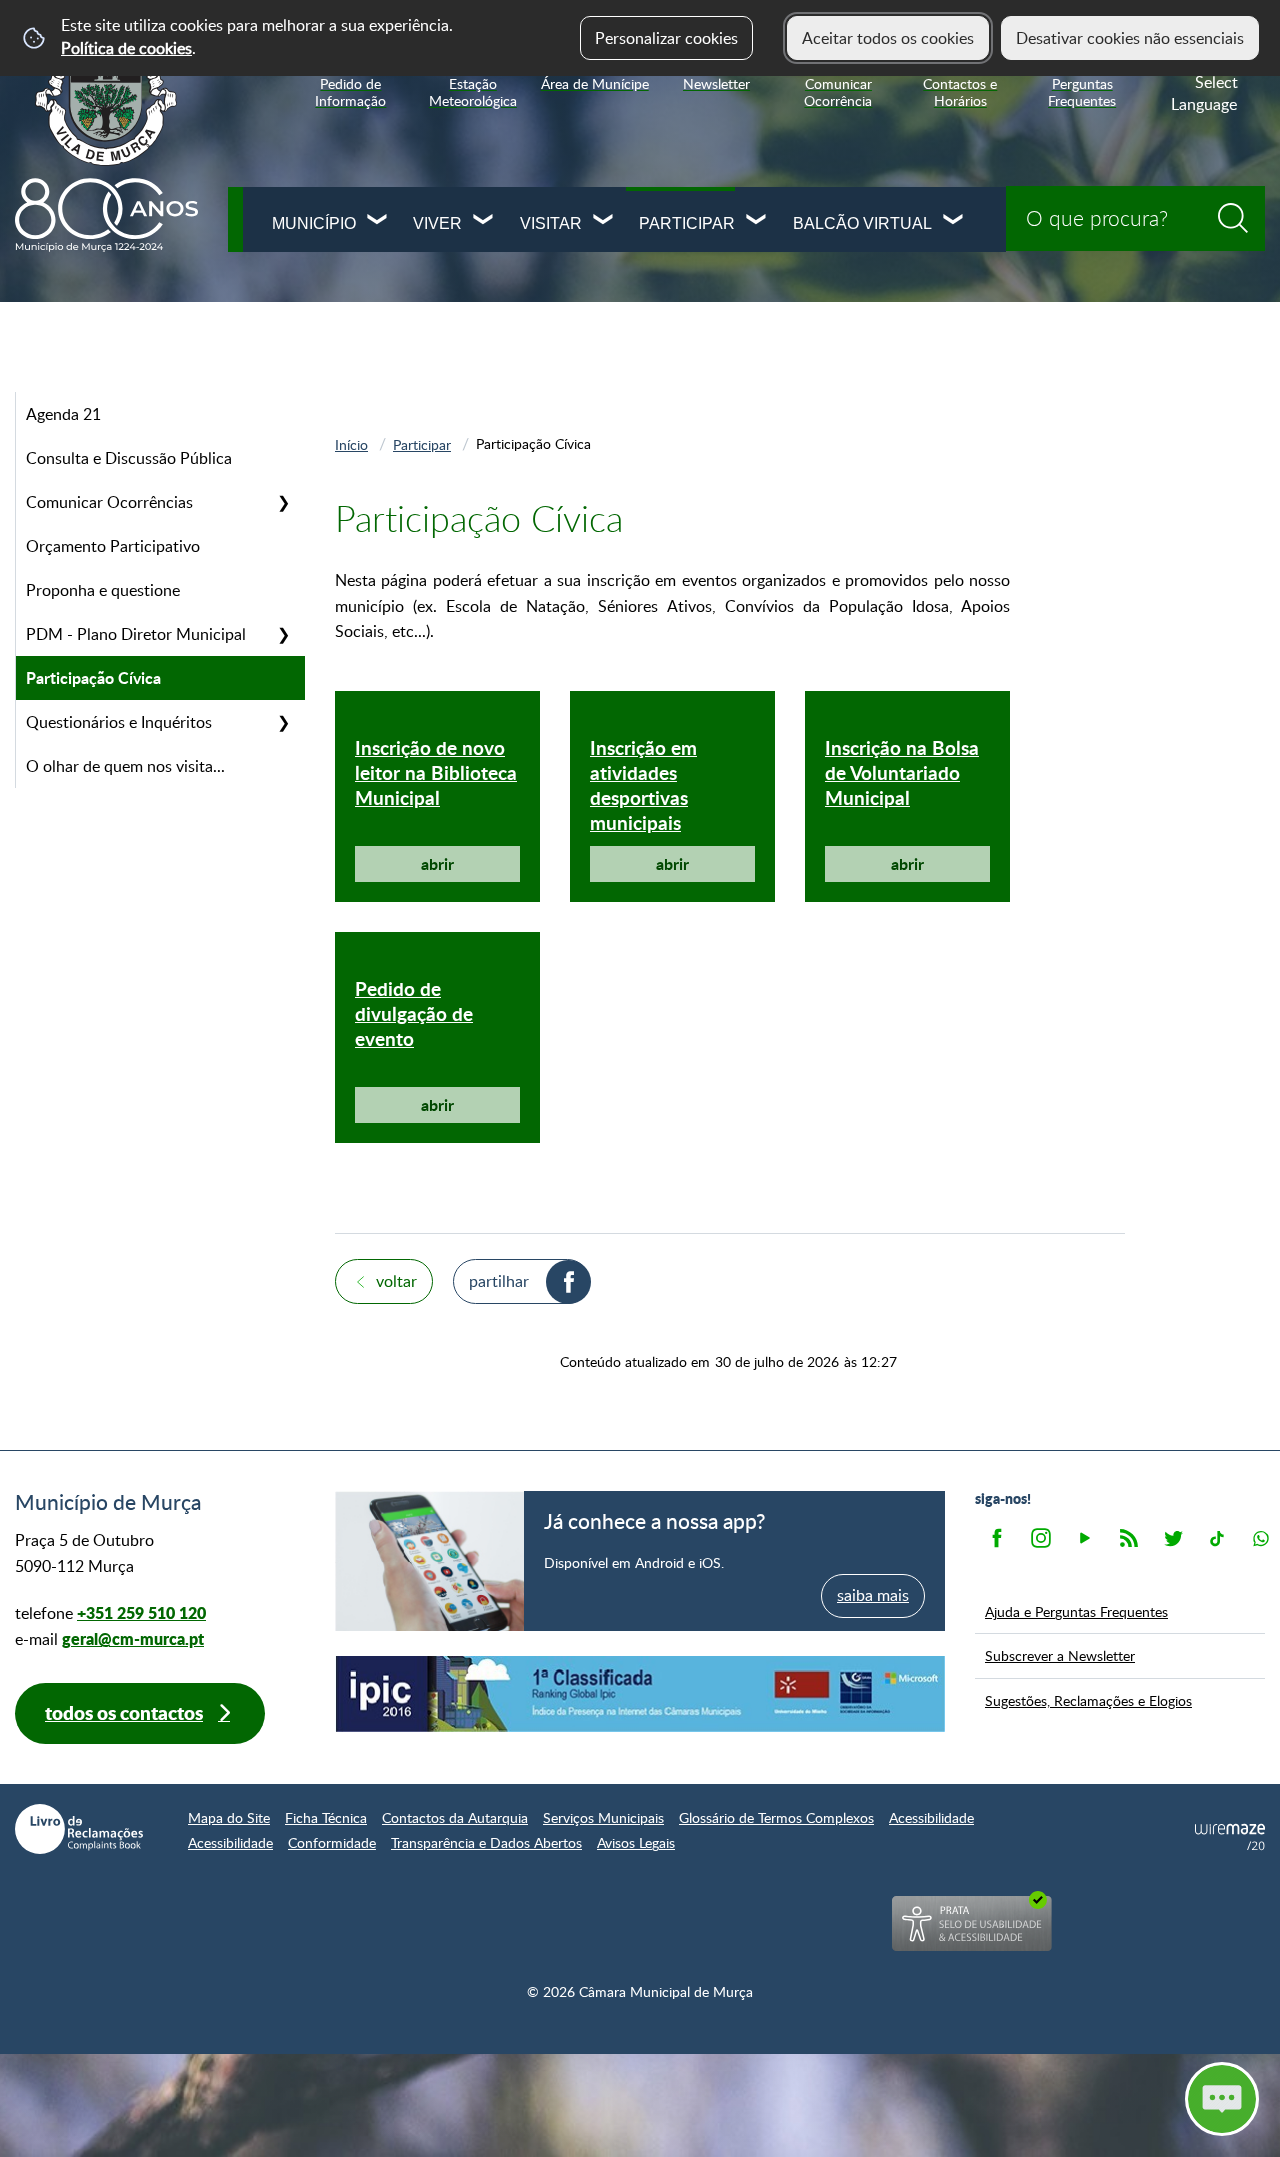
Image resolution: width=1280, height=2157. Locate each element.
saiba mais (873, 1595)
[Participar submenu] (757, 221)
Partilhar (499, 1281)
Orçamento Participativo (113, 546)
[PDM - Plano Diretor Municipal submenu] (283, 634)
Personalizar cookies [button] (666, 38)
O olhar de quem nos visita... (125, 766)
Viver (437, 223)
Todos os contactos (124, 1712)
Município (313, 223)
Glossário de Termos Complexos (776, 1817)
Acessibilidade (931, 1817)
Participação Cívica (93, 677)
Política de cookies (126, 48)
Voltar (396, 1281)
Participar (687, 223)
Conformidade (332, 1842)
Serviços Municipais (603, 1817)
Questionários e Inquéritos (119, 722)
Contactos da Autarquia (455, 1817)
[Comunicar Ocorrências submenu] (283, 502)
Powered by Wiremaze (1230, 1837)
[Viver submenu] (484, 221)
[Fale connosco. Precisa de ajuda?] (1047, 2098)
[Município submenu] (378, 221)
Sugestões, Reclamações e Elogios (1088, 1700)
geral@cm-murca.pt (133, 1638)
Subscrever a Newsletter (1060, 1655)
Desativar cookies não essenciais (1130, 38)
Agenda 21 (63, 414)
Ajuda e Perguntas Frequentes (1076, 1611)
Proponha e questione (103, 590)
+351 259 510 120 (141, 1612)
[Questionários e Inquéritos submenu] (283, 722)
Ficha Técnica (326, 1817)
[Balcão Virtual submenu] (954, 221)
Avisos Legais (636, 1842)
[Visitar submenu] (604, 221)
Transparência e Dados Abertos (486, 1842)
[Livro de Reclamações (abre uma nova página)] (79, 1829)
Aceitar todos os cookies (888, 38)
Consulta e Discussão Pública (129, 458)
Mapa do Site (229, 1817)
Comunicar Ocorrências (109, 502)
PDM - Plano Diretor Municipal (136, 634)
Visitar (551, 223)
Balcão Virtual (862, 223)
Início (351, 444)
